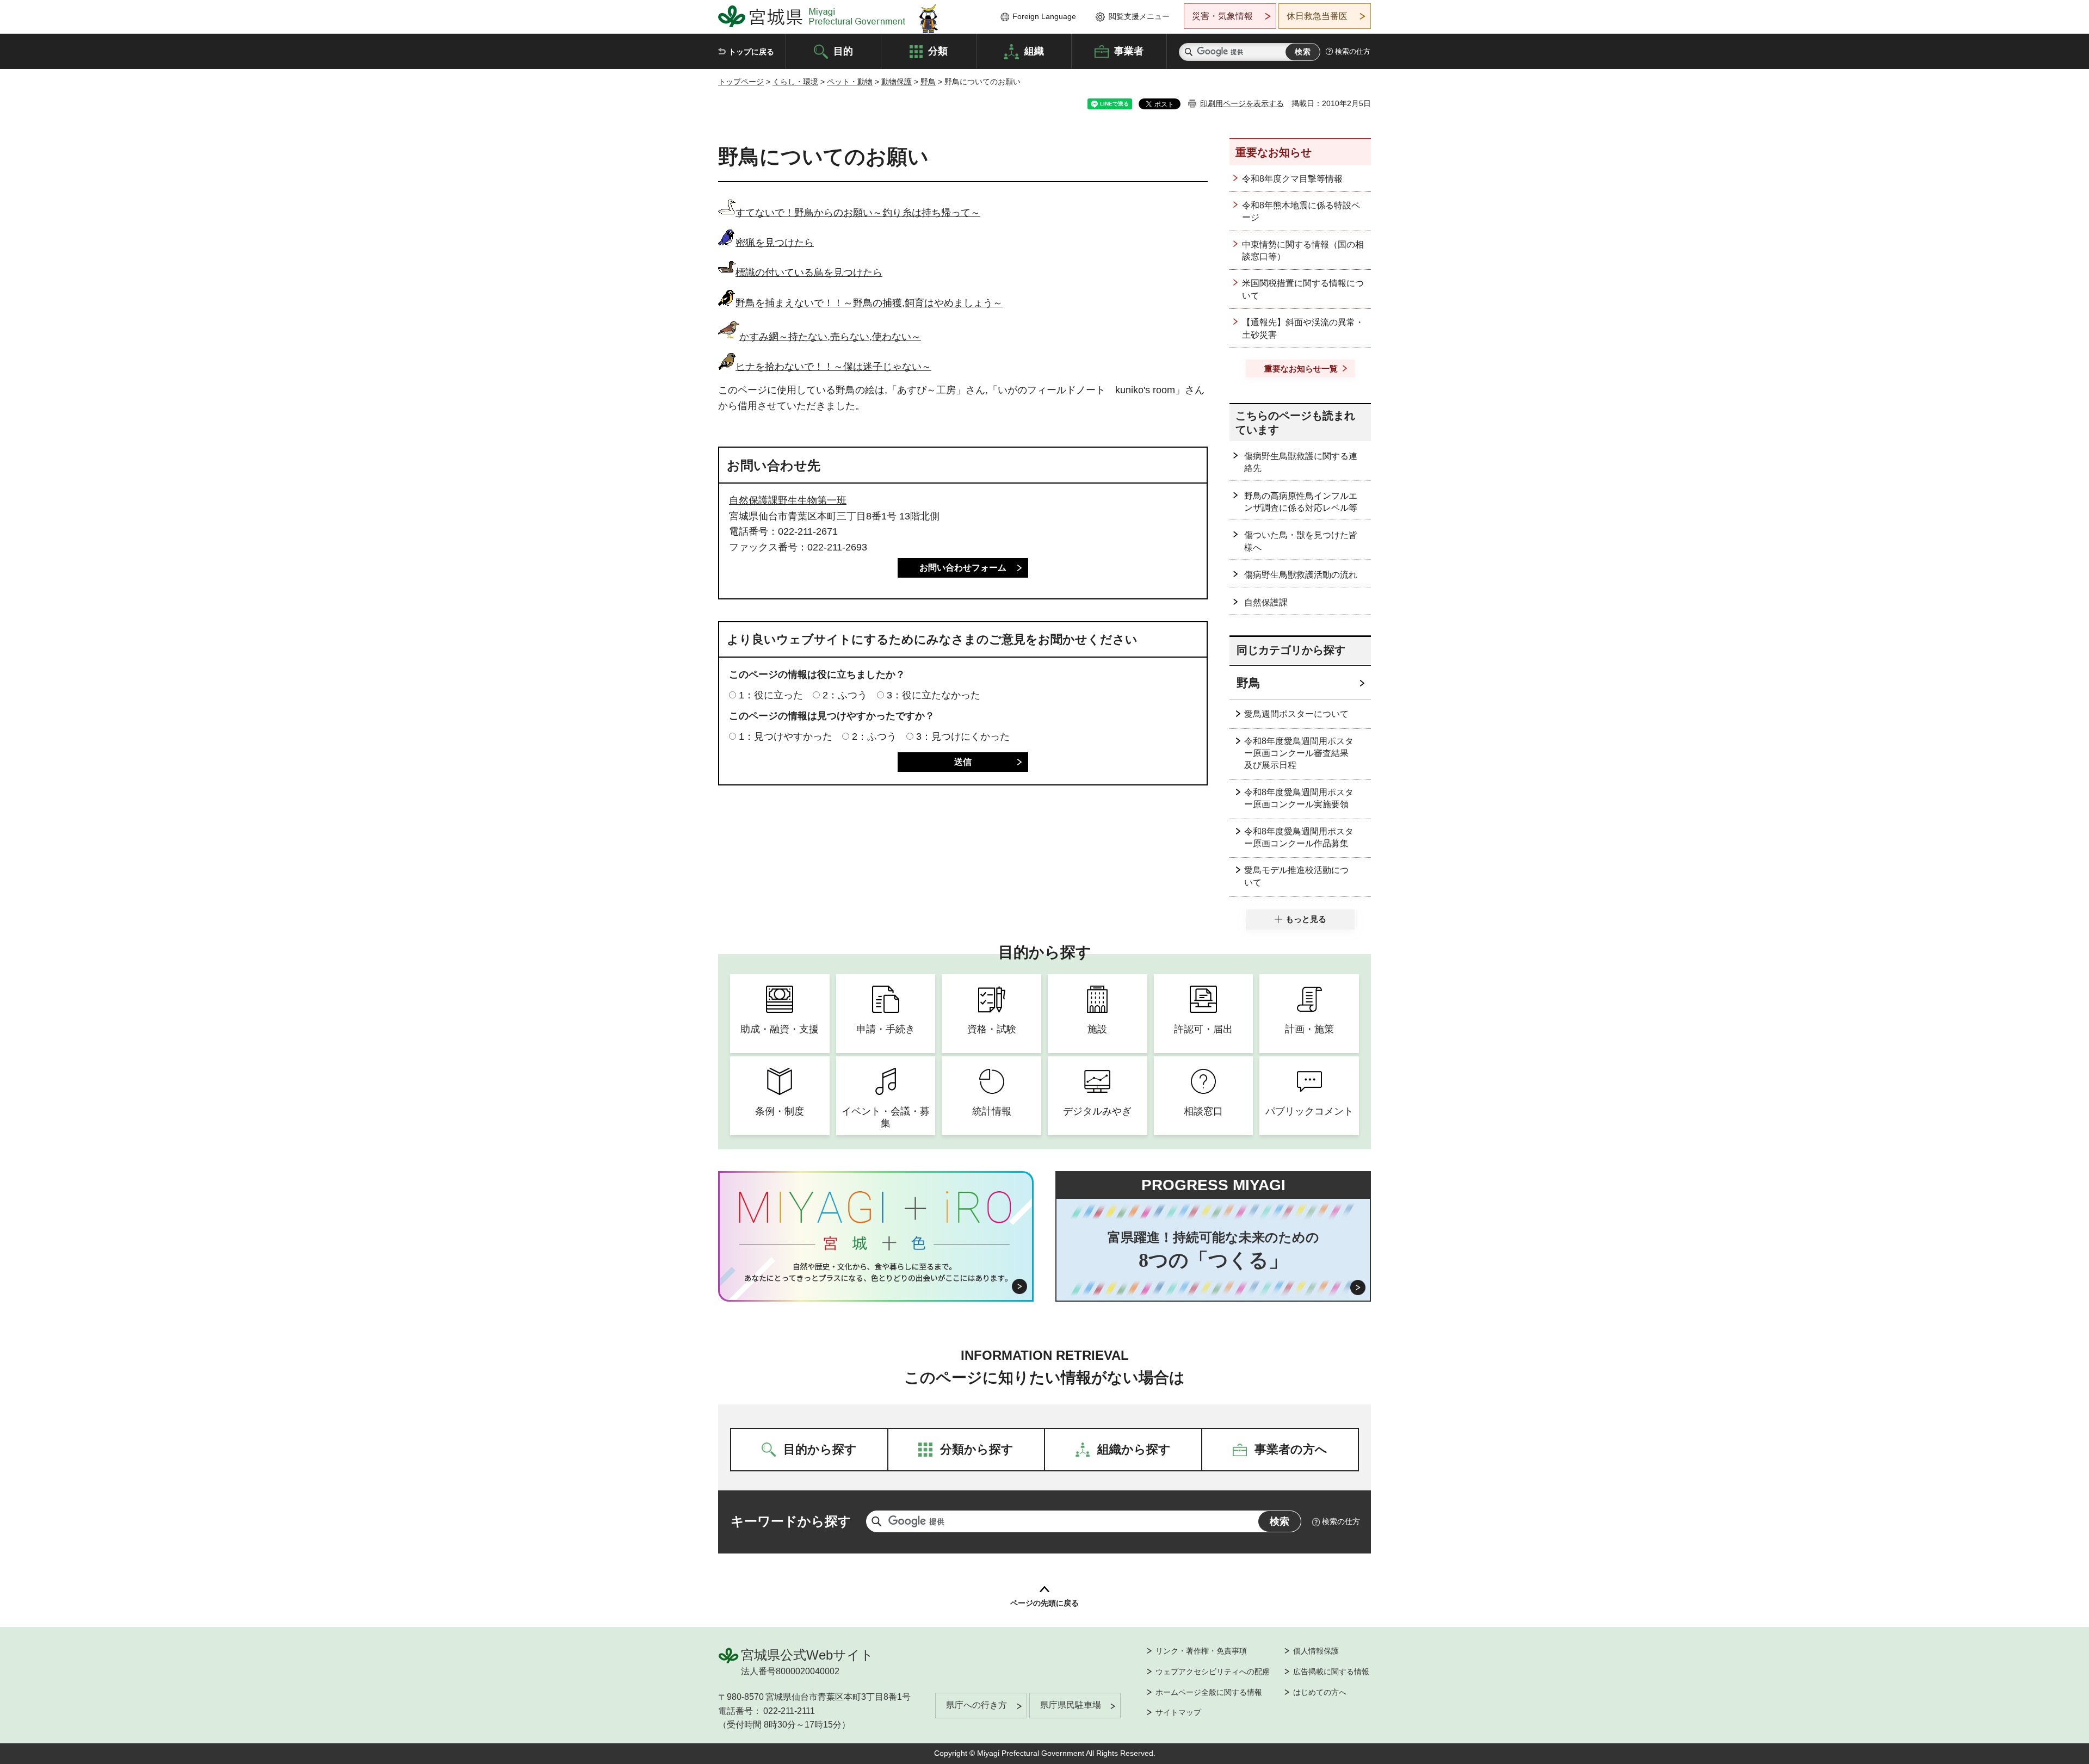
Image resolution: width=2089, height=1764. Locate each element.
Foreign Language (1044, 16)
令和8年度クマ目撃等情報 (1292, 179)
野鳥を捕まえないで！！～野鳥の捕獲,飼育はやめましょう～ (869, 303)
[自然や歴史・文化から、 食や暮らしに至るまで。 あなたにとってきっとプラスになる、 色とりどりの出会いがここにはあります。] (876, 1272)
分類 (938, 51)
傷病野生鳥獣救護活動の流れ (1301, 575)
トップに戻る (751, 52)
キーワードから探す (791, 1521)
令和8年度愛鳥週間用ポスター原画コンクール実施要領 (1299, 798)
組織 (1034, 51)
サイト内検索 (1189, 52)
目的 (843, 51)
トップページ (741, 82)
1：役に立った (771, 695)
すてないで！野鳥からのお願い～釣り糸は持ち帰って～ (858, 213)
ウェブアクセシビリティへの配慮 (1213, 1672)
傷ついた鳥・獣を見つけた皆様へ (1301, 541)
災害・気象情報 (1222, 16)
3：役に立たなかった (934, 695)
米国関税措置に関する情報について (1303, 289)
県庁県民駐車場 (1071, 1705)
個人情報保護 (1316, 1651)
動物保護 (897, 82)
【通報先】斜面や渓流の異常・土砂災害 (1303, 328)
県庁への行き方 (976, 1705)
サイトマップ (1178, 1712)
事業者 (1129, 51)
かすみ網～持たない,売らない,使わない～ (830, 337)
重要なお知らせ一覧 (1301, 369)
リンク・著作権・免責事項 (1201, 1651)
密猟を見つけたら (775, 243)
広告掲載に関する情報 (1331, 1672)
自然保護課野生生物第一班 (788, 500)
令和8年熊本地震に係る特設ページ (1301, 211)
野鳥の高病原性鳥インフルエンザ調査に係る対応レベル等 (1301, 502)
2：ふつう (845, 695)
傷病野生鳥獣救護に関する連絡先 (1301, 462)
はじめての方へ (1320, 1692)
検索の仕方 (1353, 51)
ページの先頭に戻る (1044, 1603)
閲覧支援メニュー (1139, 16)
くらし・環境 (795, 82)
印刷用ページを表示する (1242, 103)
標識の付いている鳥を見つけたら (809, 273)
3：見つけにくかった (963, 736)
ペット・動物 (850, 82)
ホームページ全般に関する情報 (1209, 1692)
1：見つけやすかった (786, 736)
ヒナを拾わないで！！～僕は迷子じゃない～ (833, 367)
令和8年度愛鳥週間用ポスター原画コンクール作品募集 (1299, 837)
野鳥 (928, 82)
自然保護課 (1266, 602)
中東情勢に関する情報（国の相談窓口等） (1303, 250)
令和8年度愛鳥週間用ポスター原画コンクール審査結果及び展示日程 (1299, 753)
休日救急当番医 (1317, 16)
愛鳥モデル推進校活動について (1296, 876)
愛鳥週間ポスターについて (1296, 714)
